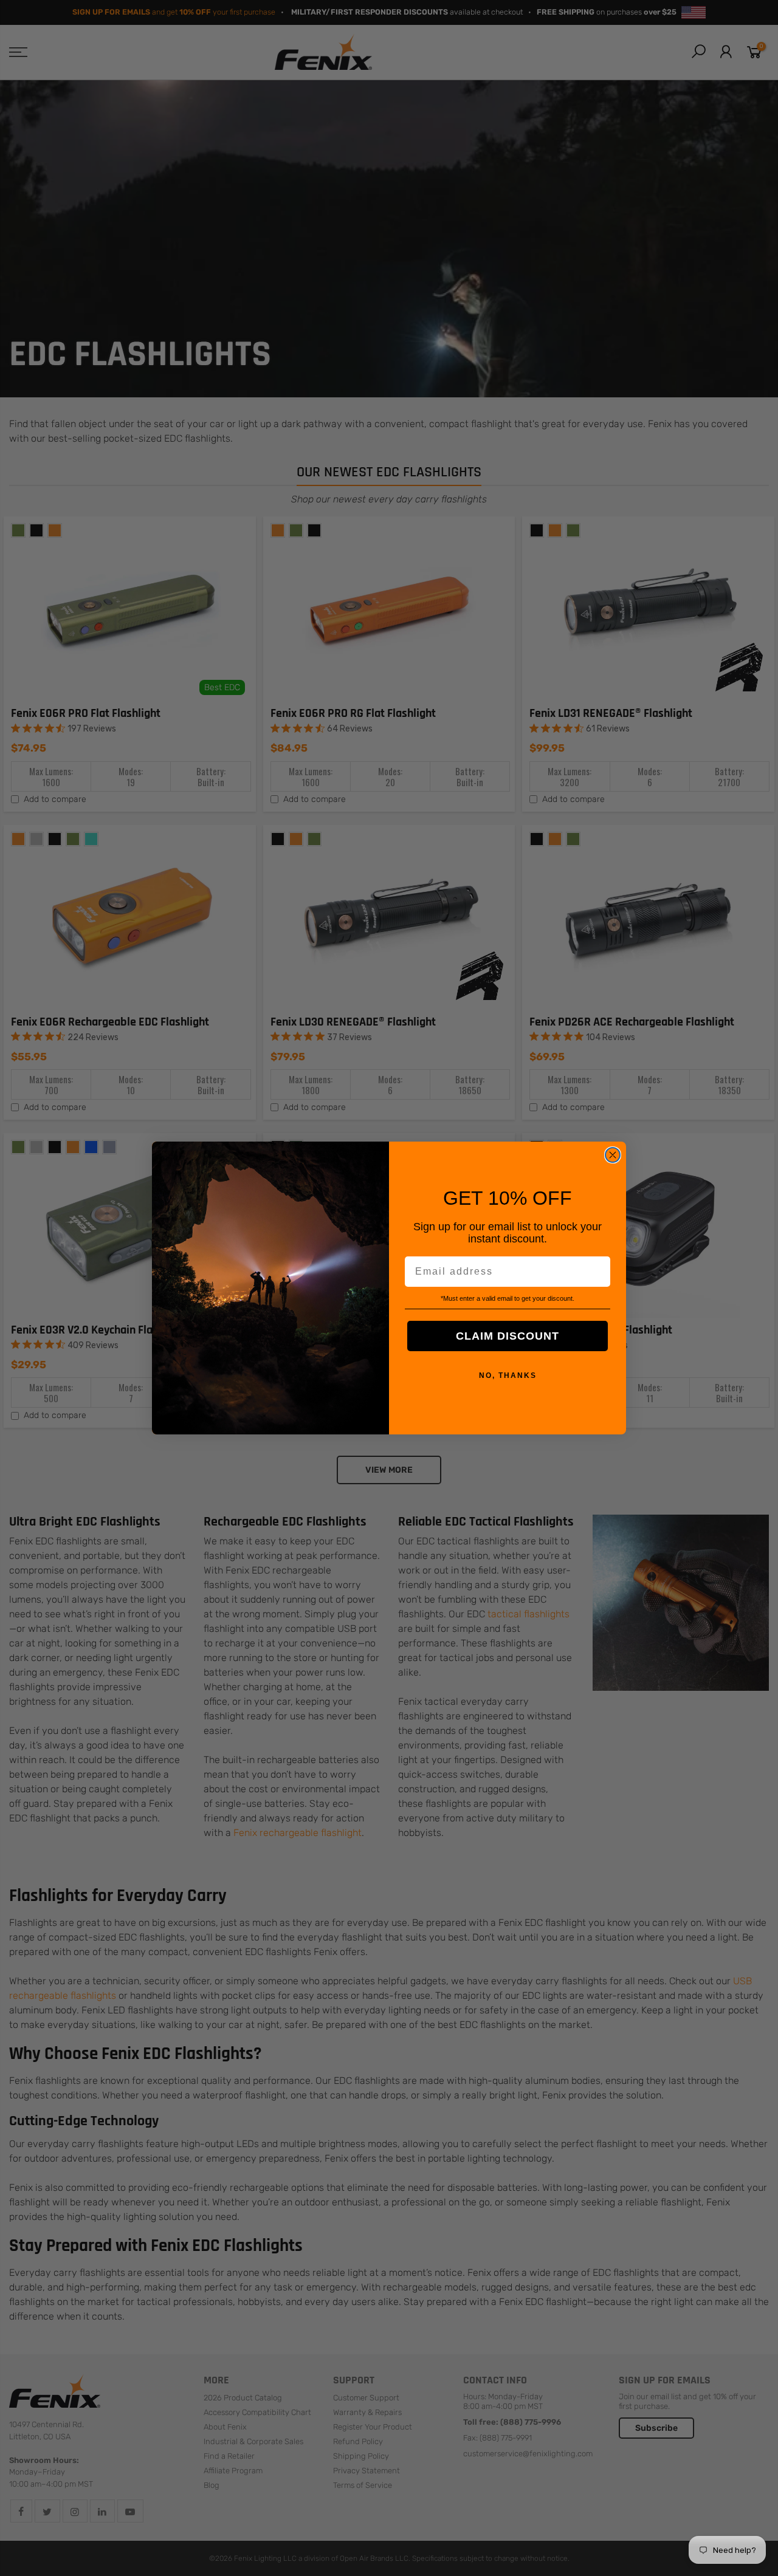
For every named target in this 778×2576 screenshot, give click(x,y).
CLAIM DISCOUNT (508, 1336)
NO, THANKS (508, 1375)
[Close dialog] (613, 1155)
